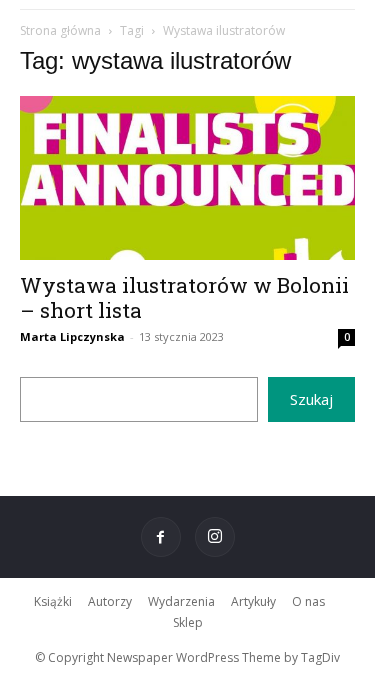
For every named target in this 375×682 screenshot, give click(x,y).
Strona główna (60, 30)
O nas (308, 601)
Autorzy (110, 601)
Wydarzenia (181, 601)
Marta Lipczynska (72, 336)
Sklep (188, 622)
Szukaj (311, 399)
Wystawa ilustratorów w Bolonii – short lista (184, 297)
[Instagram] (215, 537)
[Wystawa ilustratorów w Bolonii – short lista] (187, 178)
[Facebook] (161, 537)
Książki (53, 601)
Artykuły (253, 601)
